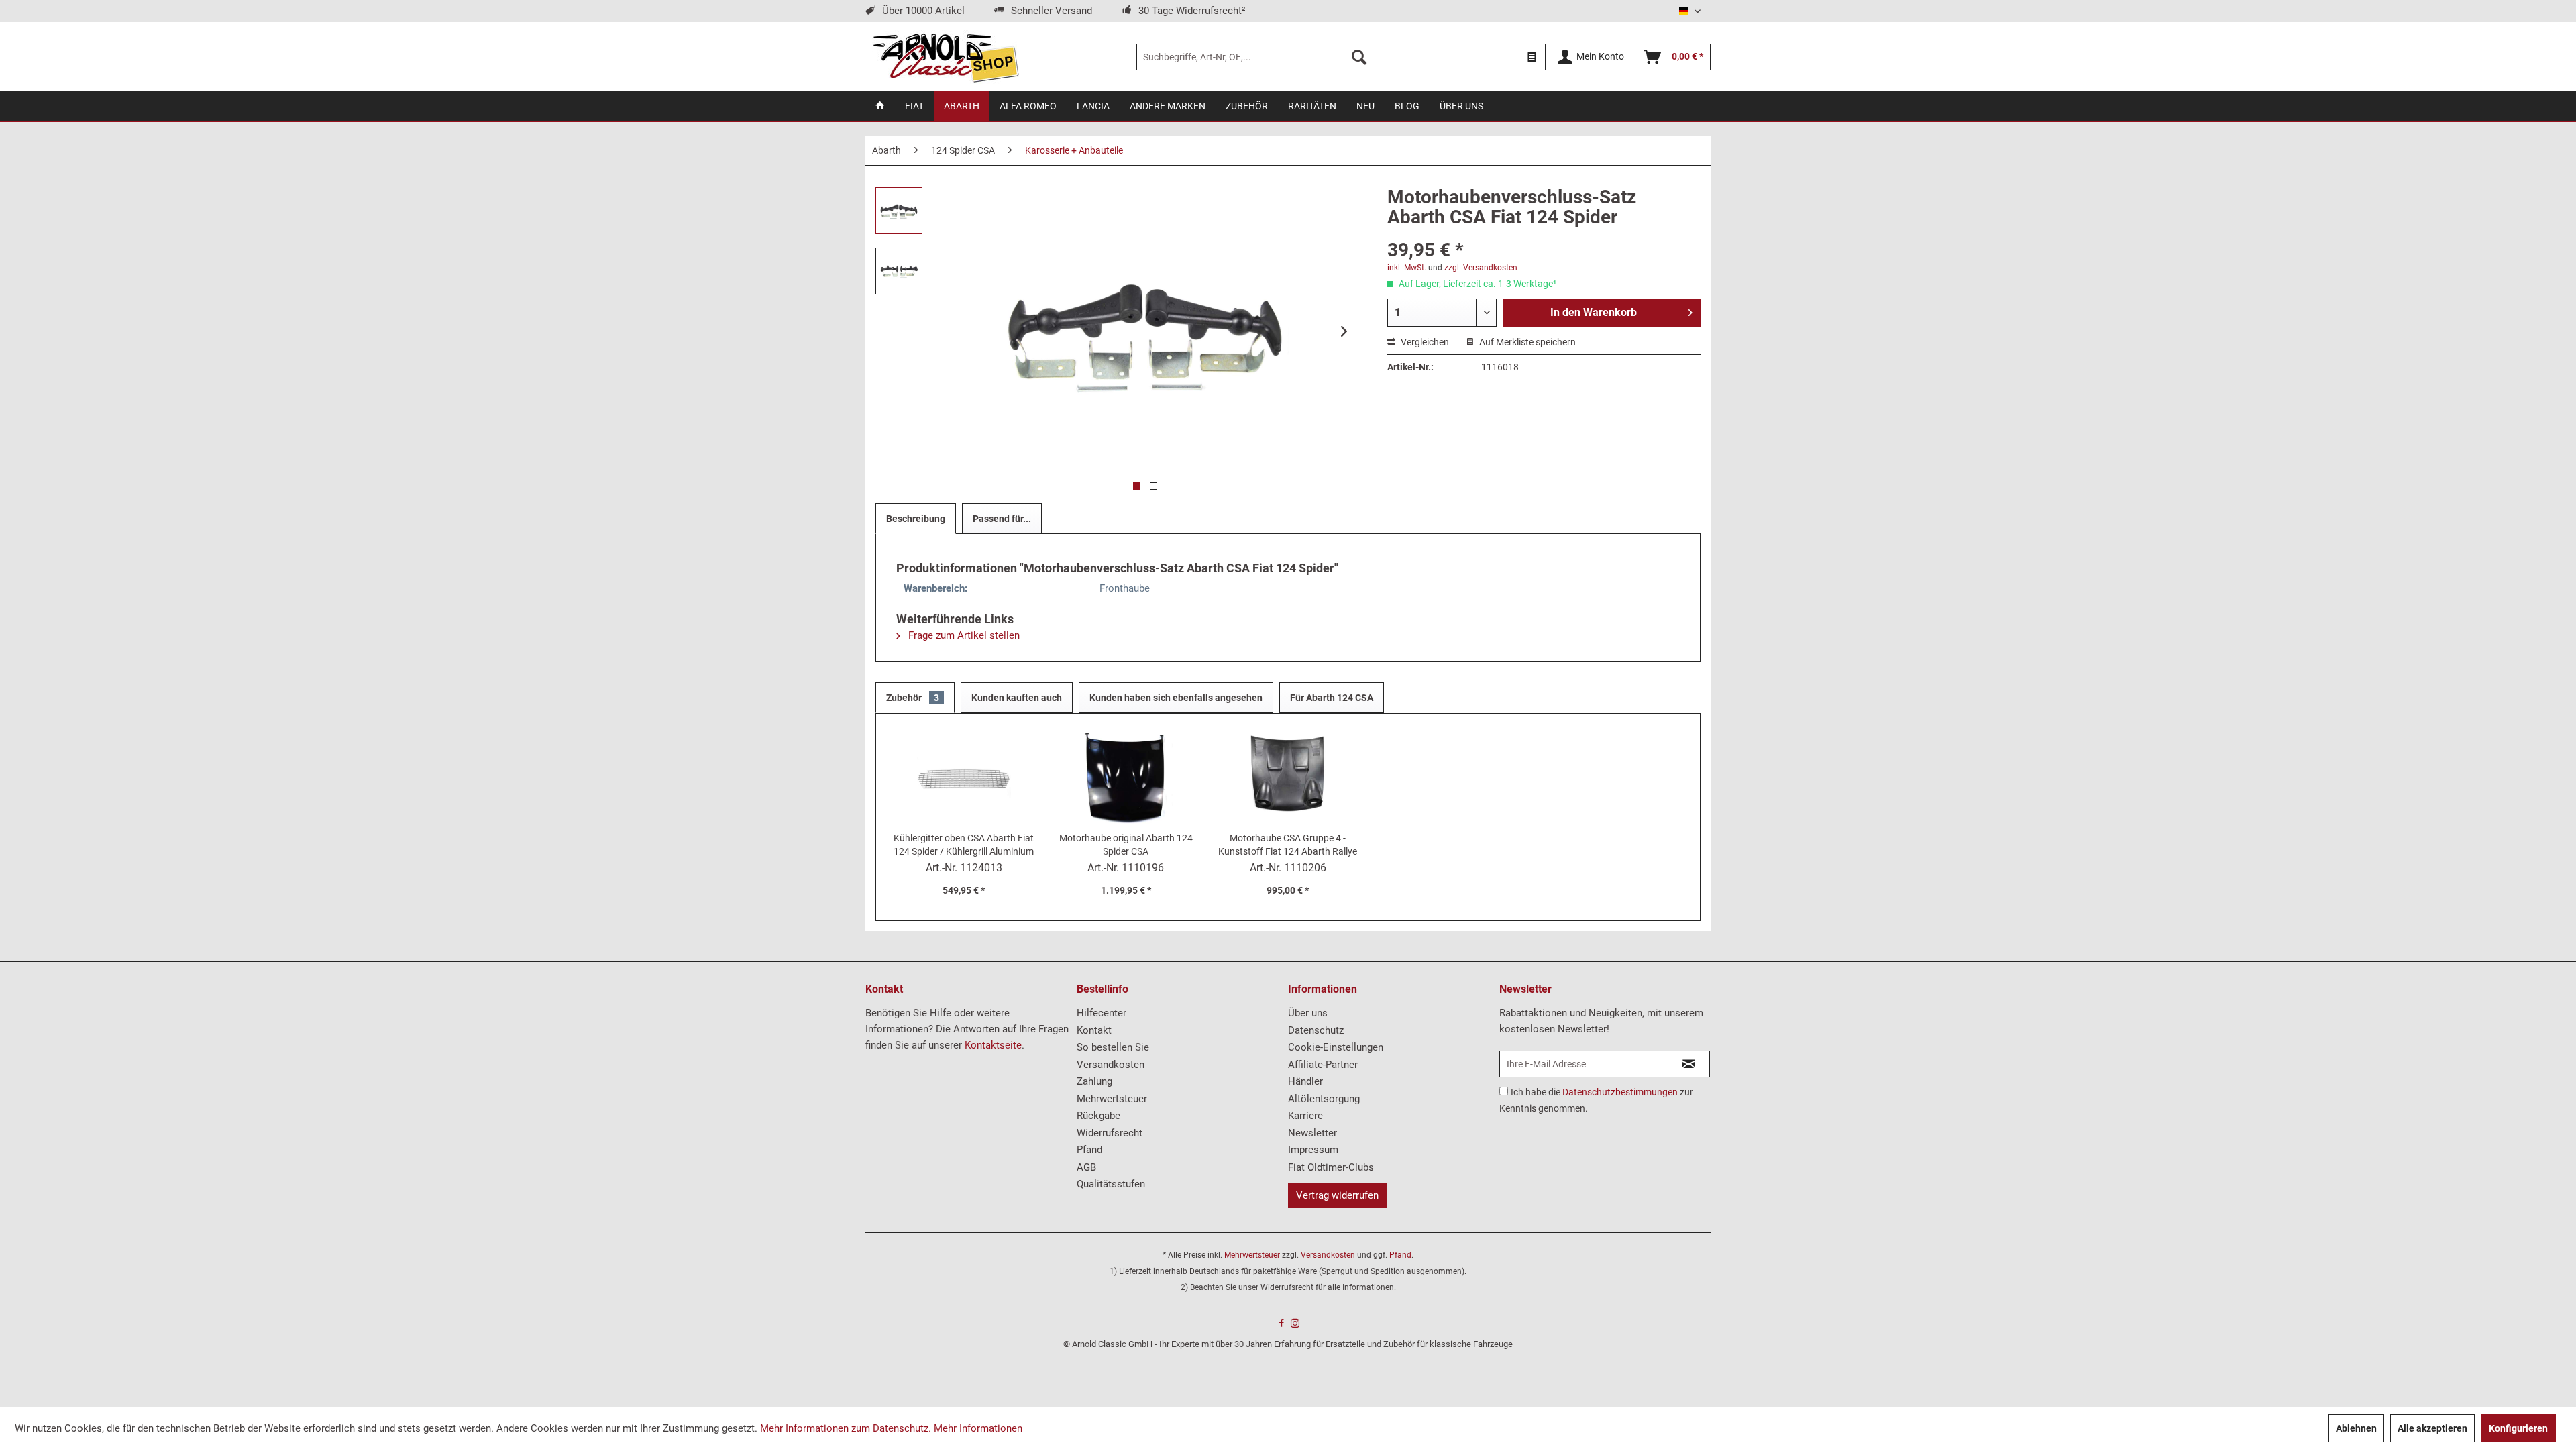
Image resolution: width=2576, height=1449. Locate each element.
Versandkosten (1111, 1065)
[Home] (880, 106)
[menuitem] (1255, 57)
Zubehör (913, 698)
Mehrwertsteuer (1112, 1099)
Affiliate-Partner (1323, 1065)
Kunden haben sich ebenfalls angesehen (1176, 698)
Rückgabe (1098, 1116)
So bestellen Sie (1113, 1047)
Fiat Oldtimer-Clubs (1331, 1167)
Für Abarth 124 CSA (1332, 698)
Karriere (1305, 1116)
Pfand (1089, 1150)
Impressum (1313, 1150)
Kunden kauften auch (1017, 698)
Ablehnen (2356, 1428)
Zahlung (1094, 1081)
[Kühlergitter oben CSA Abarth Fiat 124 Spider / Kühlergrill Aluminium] (964, 777)
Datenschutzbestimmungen (1620, 1092)
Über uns (1308, 1013)
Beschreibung (916, 519)
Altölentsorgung (1324, 1099)
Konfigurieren (2518, 1428)
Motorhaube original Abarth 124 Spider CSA (1126, 845)
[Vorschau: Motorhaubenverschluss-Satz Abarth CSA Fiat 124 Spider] (899, 211)
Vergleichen (1424, 342)
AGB (1086, 1167)
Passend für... (1002, 519)
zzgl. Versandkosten (1481, 268)
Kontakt (1094, 1030)
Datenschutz (1316, 1030)
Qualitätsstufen (1111, 1184)
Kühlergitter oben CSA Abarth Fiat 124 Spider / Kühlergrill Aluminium (964, 845)
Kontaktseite (993, 1045)
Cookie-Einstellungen (1336, 1047)
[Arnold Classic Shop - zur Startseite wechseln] (946, 57)
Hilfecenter (1102, 1013)
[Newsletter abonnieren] (1689, 1064)
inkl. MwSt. (1407, 268)
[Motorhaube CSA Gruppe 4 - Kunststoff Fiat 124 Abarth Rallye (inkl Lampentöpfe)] (1288, 777)
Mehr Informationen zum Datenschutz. (846, 1428)
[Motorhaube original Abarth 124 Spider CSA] (1126, 777)
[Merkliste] (1532, 57)
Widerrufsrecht (1110, 1133)
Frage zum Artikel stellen (963, 635)
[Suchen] (1359, 57)
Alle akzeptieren (2432, 1428)
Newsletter (1312, 1133)
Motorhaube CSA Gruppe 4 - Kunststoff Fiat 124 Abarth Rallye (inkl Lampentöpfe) (1288, 845)
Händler (1305, 1081)
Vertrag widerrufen (1337, 1195)
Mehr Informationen (978, 1428)
